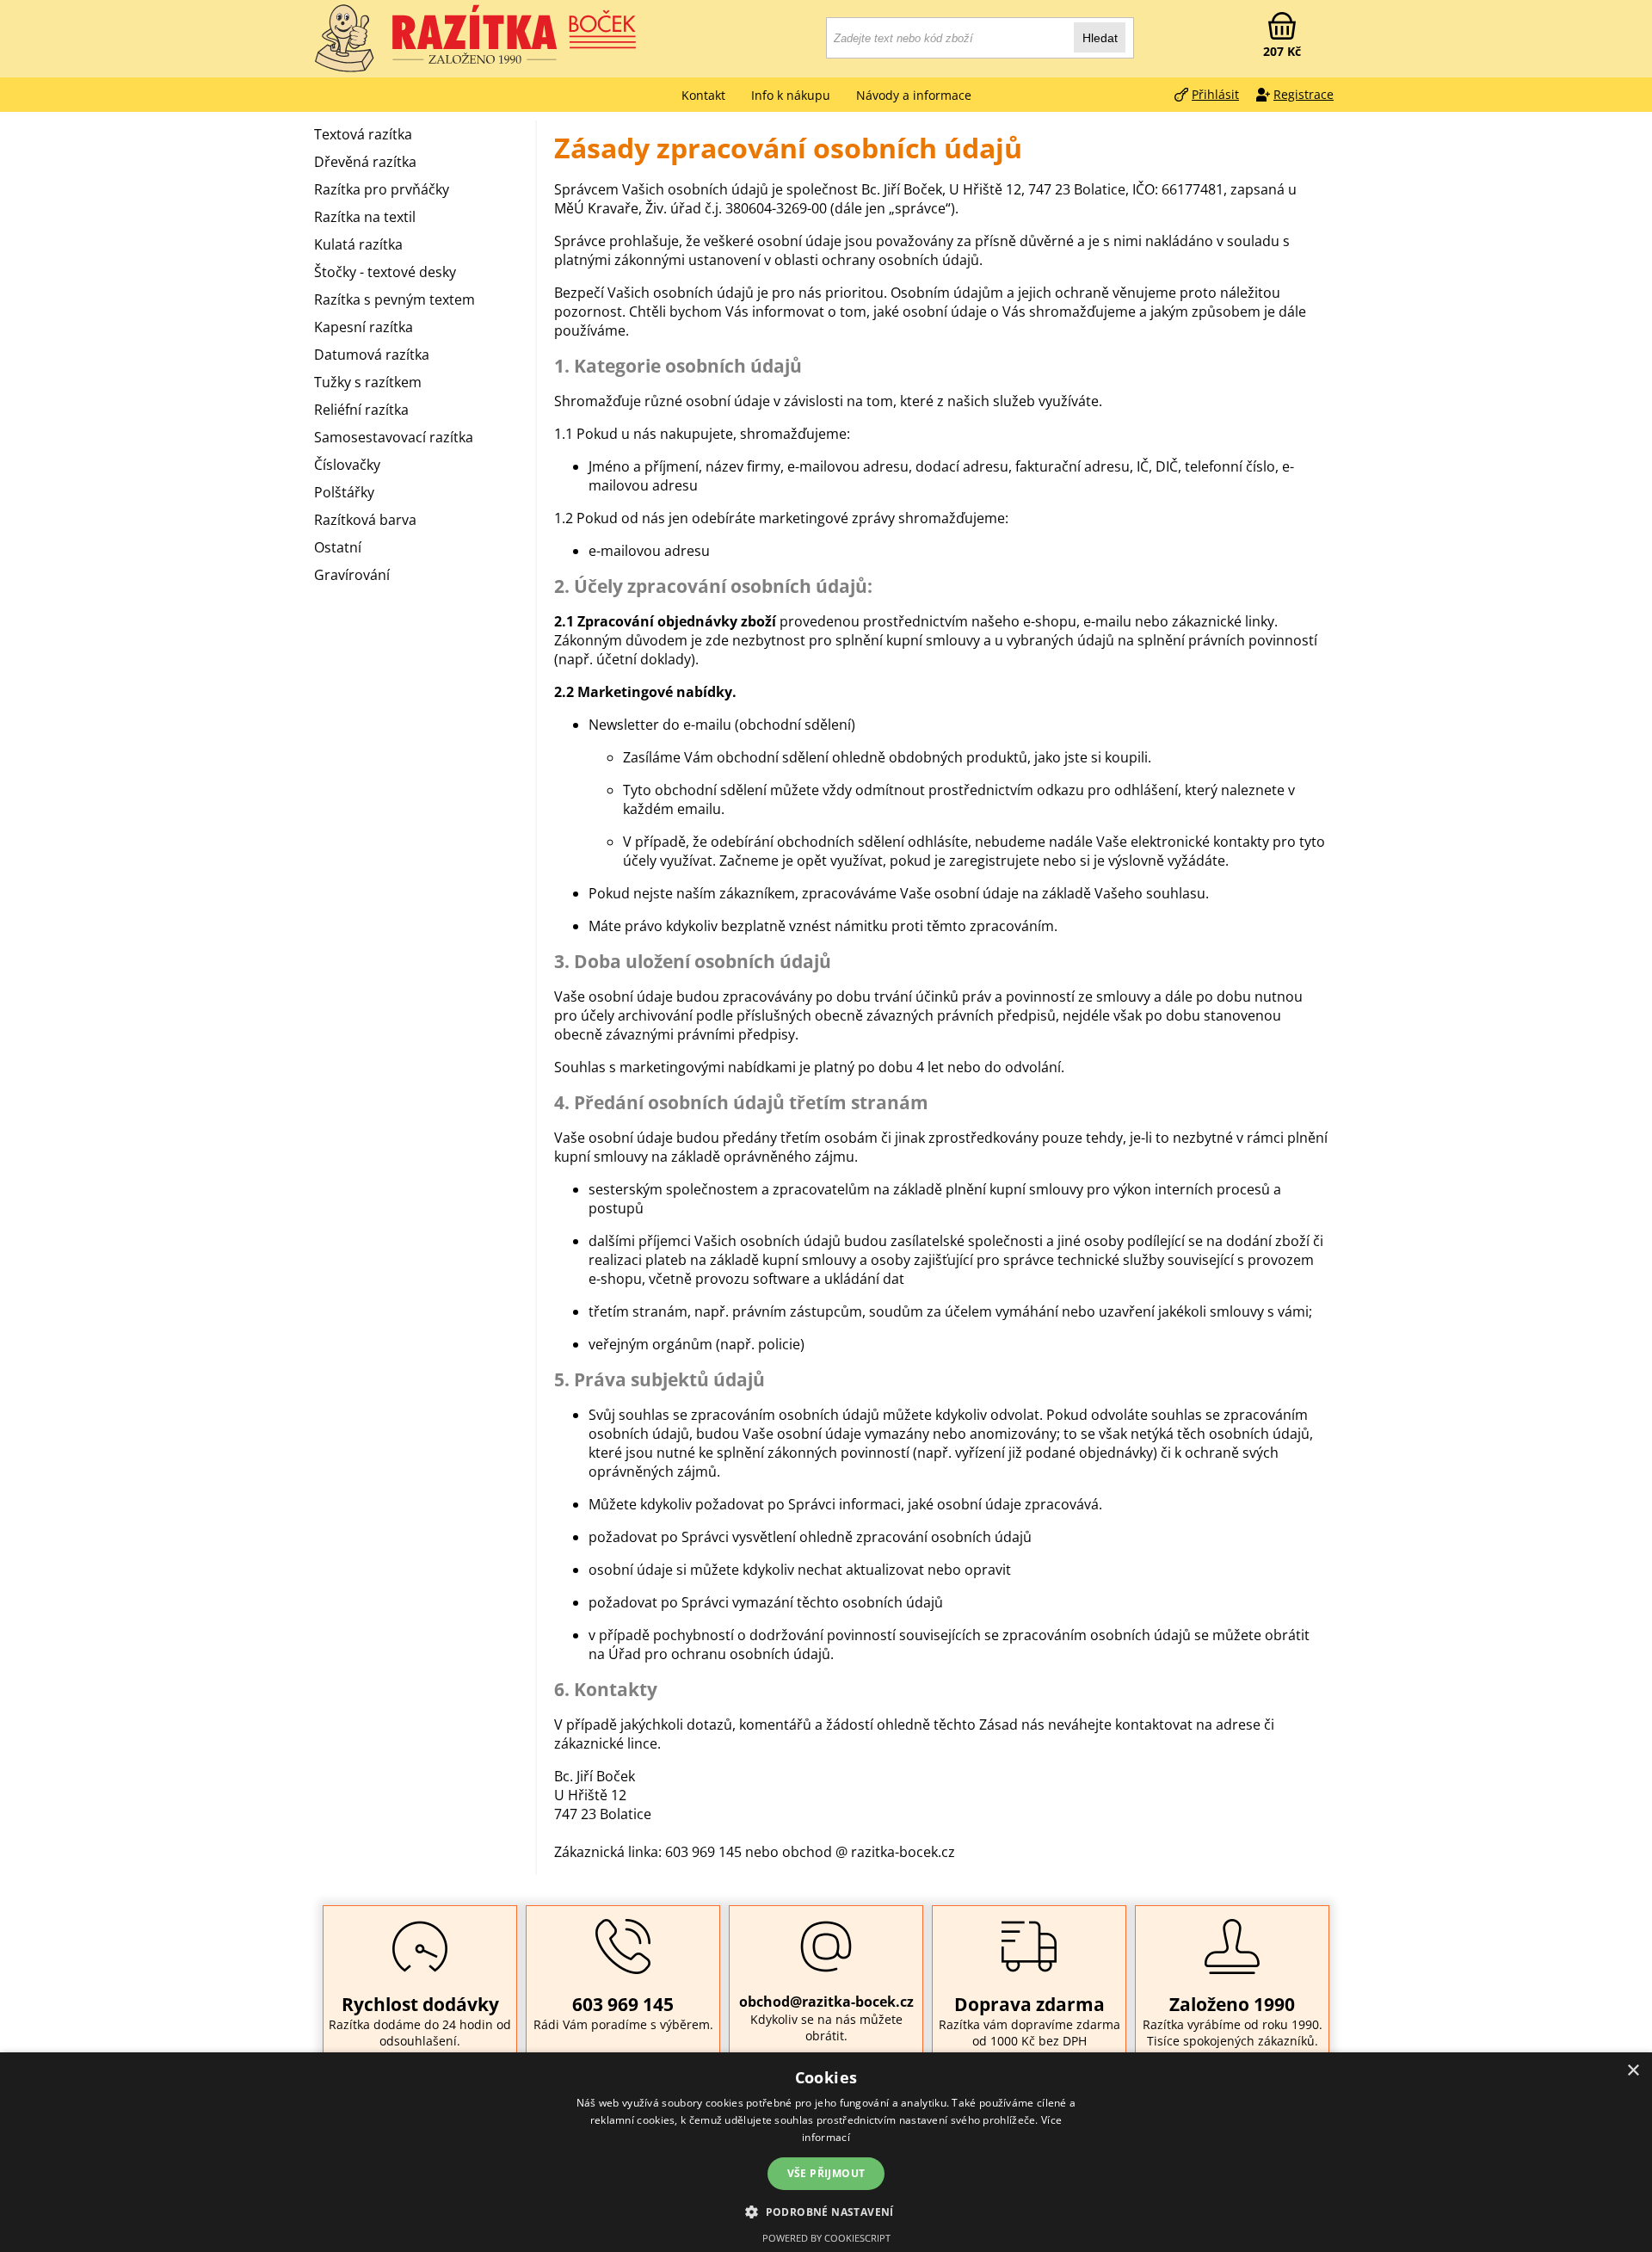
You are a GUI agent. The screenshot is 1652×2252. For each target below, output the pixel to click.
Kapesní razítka (364, 327)
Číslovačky (347, 465)
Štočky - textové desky (385, 272)
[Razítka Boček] (344, 39)
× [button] (1633, 2071)
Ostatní (338, 547)
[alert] (826, 2152)
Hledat (1100, 38)
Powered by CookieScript (826, 2238)
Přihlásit (1215, 94)
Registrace (1304, 94)
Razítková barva (365, 520)
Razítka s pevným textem (395, 299)
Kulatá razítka (358, 244)
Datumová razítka (372, 355)
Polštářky (344, 492)
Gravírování (352, 575)
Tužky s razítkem (368, 382)
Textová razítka (363, 134)
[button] (826, 2211)
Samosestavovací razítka (394, 437)
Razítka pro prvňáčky (382, 189)
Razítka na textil (365, 217)
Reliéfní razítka (361, 410)
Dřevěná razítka (365, 162)
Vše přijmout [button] (826, 2173)
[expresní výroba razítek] (516, 34)
